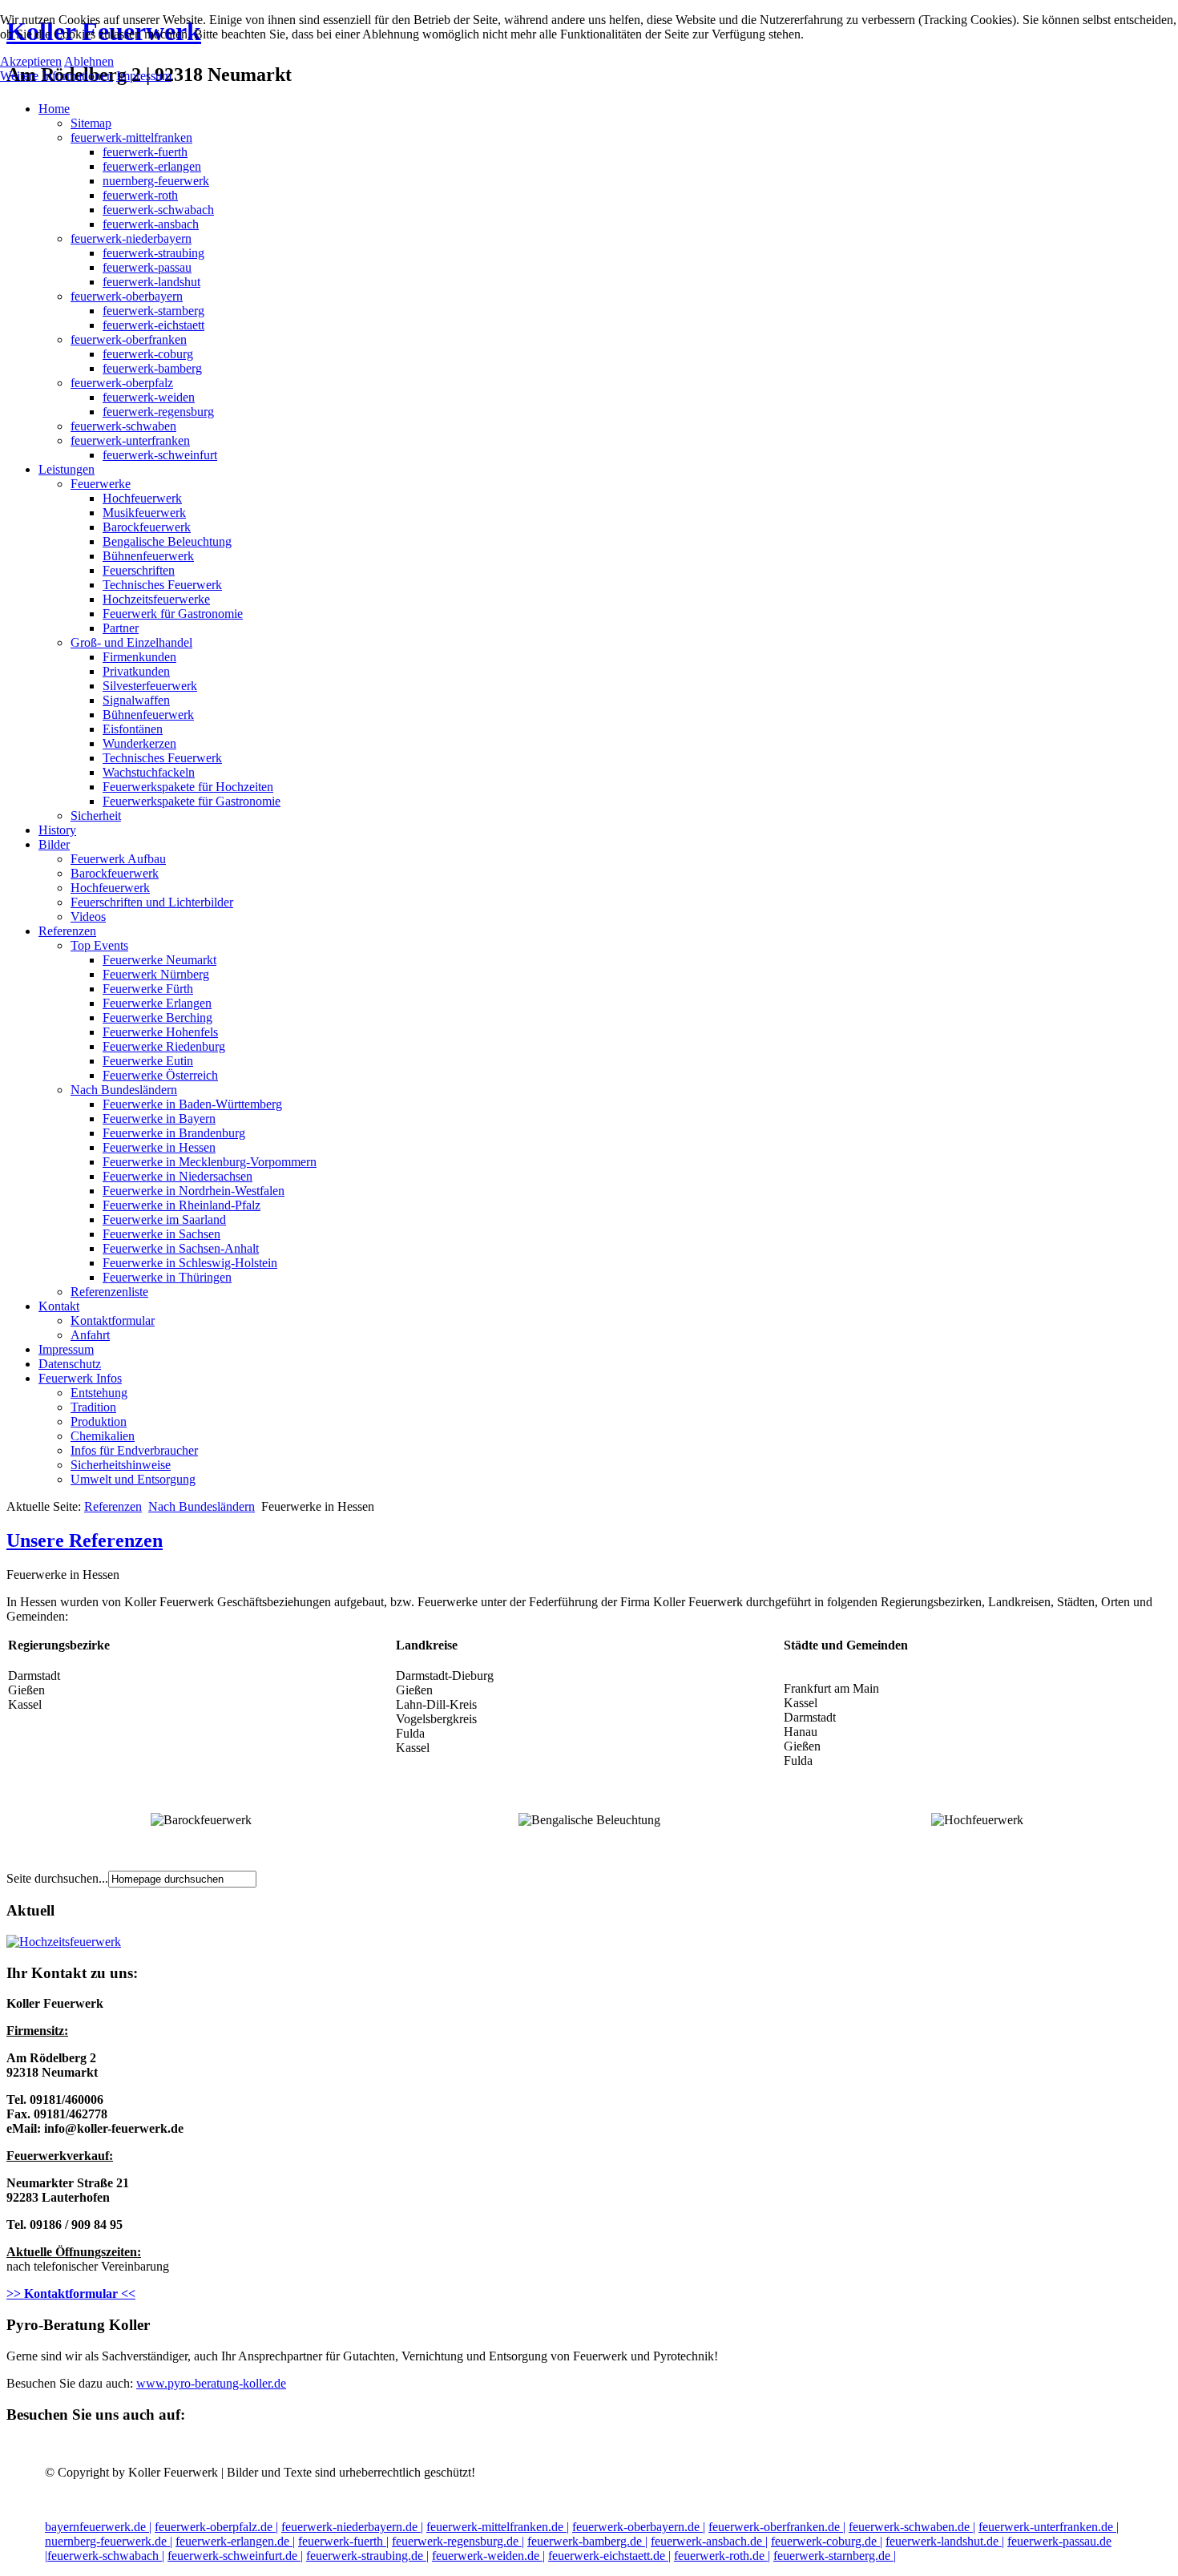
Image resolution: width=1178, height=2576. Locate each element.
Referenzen (67, 931)
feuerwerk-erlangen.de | (235, 2541)
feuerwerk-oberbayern (127, 296)
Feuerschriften (139, 570)
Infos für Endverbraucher (134, 1450)
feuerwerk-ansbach (151, 224)
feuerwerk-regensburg (158, 412)
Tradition (93, 1407)
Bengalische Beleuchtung (167, 541)
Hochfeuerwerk (142, 498)
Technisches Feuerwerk (162, 585)
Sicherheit (96, 816)
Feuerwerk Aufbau (118, 859)
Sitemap (91, 123)
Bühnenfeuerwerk (148, 556)
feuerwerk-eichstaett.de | (609, 2556)
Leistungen (67, 469)
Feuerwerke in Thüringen (167, 1277)
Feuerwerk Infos (80, 1378)
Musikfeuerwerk (144, 513)
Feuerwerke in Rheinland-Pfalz (182, 1205)
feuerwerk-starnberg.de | (835, 2556)
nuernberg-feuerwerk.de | (109, 2541)
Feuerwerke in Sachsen (161, 1234)
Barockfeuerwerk (147, 527)
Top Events (99, 945)
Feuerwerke (101, 484)
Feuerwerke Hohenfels (160, 1032)
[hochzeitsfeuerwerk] (64, 1942)
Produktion (99, 1421)
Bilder (54, 844)
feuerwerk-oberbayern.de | (639, 2527)
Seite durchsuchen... (57, 1878)
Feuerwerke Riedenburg (164, 1046)
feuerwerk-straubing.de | (367, 2556)
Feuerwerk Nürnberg (156, 974)
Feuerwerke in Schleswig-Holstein (190, 1263)
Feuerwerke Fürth (148, 989)
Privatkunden (136, 671)
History (57, 830)
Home (54, 109)
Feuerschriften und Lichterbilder (152, 902)
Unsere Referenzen (85, 1540)
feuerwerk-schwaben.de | (912, 2527)
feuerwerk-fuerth (145, 152)
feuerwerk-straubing (153, 253)
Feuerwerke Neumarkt (159, 960)
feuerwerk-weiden (149, 397)
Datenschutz (70, 1364)
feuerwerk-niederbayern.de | (352, 2527)
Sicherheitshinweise (121, 1465)
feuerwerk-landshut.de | (945, 2541)
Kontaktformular (113, 1320)
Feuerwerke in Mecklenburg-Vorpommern (210, 1162)
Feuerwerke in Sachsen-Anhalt (181, 1248)
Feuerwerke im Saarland (164, 1219)
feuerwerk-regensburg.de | (458, 2541)
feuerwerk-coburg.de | (827, 2541)
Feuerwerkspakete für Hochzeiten (188, 787)
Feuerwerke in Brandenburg (174, 1133)
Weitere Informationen (56, 76)
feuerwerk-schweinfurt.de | (235, 2556)
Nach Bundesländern (124, 1090)
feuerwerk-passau (147, 267)
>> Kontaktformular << (71, 2293)
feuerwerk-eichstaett (153, 325)
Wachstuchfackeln (149, 772)
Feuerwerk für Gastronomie (173, 614)
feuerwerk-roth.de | (722, 2556)
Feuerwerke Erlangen (157, 1003)
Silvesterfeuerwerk (150, 686)
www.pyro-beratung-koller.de (211, 2383)
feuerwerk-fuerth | (343, 2541)
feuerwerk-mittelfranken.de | (498, 2527)
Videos (88, 917)
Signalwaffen (136, 700)
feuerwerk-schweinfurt (160, 455)
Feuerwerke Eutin (148, 1061)
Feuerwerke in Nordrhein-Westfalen (194, 1191)
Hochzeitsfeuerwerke (156, 599)
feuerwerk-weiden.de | (488, 2556)
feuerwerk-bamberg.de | (587, 2541)
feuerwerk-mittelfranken (131, 137)
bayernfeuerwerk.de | (98, 2527)
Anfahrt (90, 1335)
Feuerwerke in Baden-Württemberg (192, 1104)
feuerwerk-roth (140, 195)
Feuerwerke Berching (157, 1017)
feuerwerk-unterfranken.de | (1049, 2527)
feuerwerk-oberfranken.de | (777, 2527)
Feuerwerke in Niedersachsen (178, 1176)
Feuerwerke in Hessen (159, 1147)
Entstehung (99, 1393)
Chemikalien (103, 1436)
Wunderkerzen (139, 743)
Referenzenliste (109, 1292)
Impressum (66, 1349)
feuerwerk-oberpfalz (122, 383)
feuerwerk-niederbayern (131, 238)
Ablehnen (89, 61)
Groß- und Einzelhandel (131, 642)
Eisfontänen (133, 729)
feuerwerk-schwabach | (106, 2556)
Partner (121, 628)
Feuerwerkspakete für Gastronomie (192, 801)
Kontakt (59, 1306)
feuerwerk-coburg (148, 354)
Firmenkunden (139, 657)
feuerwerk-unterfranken (130, 440)
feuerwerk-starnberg (153, 311)
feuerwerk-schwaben (123, 426)
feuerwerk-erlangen (152, 166)
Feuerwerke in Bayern (159, 1118)
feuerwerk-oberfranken (129, 339)
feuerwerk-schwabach (158, 210)
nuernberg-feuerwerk (156, 181)
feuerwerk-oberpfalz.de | (216, 2527)
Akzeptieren (31, 61)
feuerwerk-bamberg (152, 368)
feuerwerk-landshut (151, 282)
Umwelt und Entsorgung (133, 1479)
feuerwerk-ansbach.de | (709, 2541)
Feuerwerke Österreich (160, 1075)
